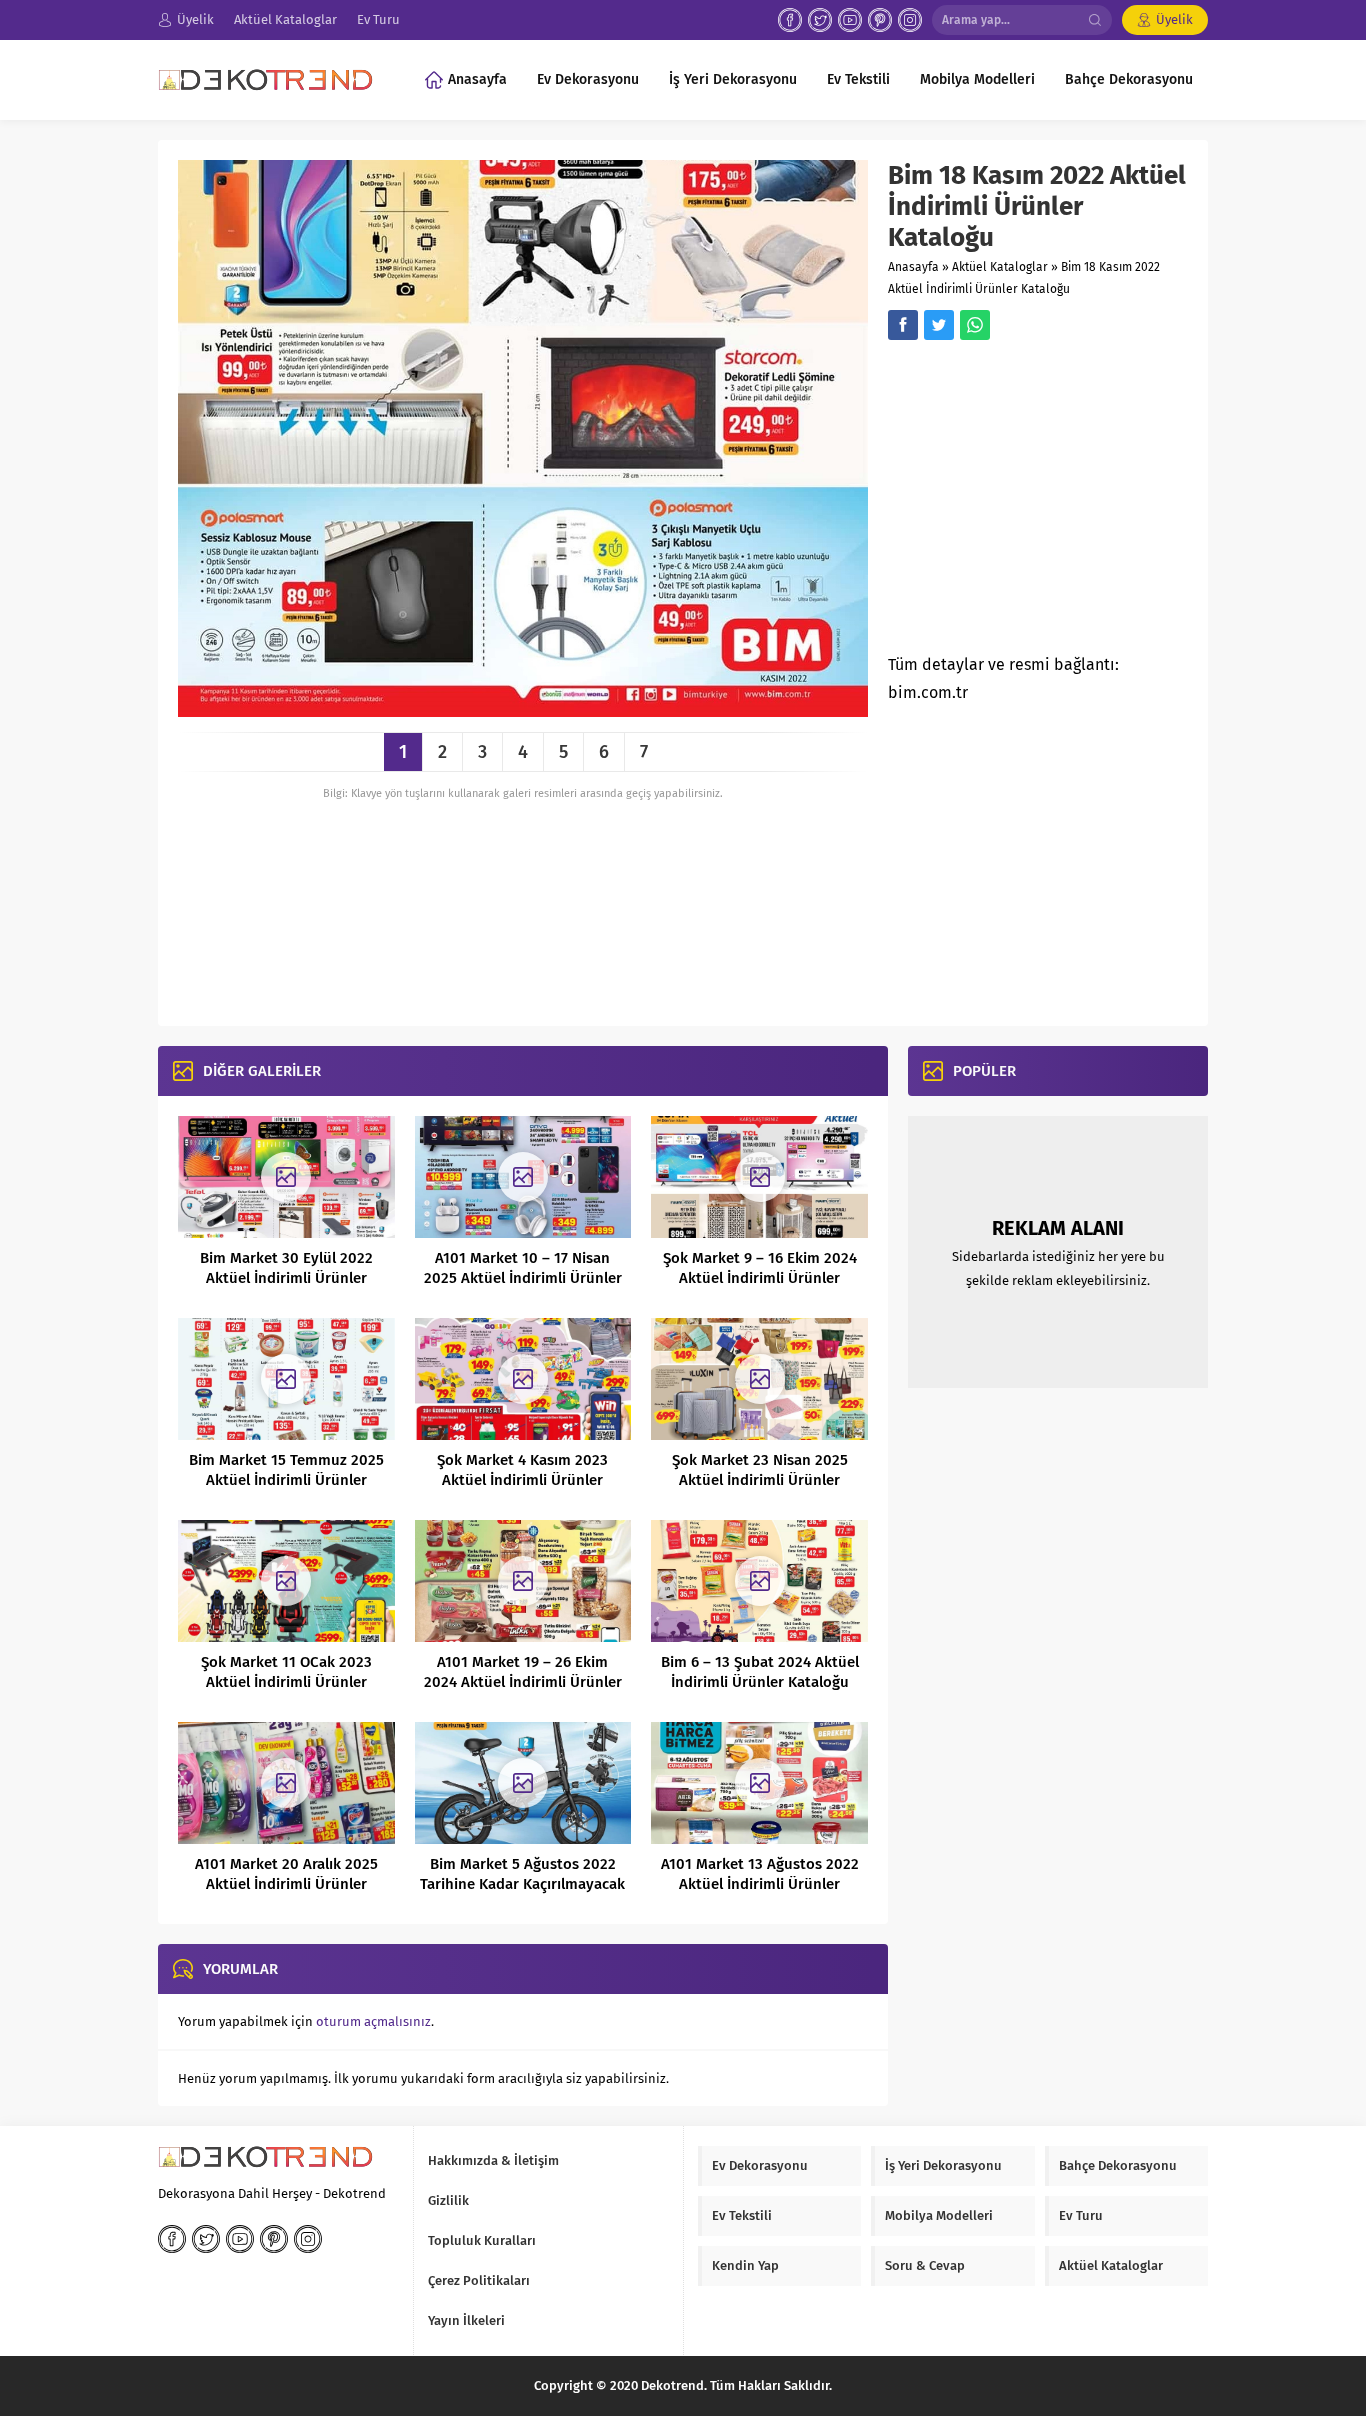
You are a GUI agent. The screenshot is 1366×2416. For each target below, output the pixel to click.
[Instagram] (910, 20)
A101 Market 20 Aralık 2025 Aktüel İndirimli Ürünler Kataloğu (286, 1884)
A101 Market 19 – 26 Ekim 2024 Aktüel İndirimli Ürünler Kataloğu (523, 1682)
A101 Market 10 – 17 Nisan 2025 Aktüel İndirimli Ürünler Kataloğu (523, 1278)
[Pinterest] (880, 20)
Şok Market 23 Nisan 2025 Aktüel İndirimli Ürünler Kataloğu (760, 1480)
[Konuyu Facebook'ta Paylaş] (903, 325)
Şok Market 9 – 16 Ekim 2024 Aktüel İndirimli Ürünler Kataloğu (760, 1278)
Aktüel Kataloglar (1000, 267)
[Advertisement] (1056, 503)
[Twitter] (820, 20)
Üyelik (1174, 19)
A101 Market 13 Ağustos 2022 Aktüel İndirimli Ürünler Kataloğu (760, 1884)
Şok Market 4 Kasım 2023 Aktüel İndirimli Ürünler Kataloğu (522, 1480)
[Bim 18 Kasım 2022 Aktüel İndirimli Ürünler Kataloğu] (523, 709)
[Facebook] (790, 20)
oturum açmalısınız (373, 2021)
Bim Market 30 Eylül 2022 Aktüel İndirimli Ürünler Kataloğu (286, 1278)
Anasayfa (913, 267)
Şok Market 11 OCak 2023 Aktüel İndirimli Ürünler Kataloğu (286, 1682)
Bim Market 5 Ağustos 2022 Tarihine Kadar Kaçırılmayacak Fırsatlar (522, 1884)
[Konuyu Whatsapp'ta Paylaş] (975, 325)
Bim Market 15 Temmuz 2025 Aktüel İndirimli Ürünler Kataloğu (286, 1480)
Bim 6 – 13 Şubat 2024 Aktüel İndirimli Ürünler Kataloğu (760, 1672)
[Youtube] (850, 20)
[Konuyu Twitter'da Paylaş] (939, 325)
